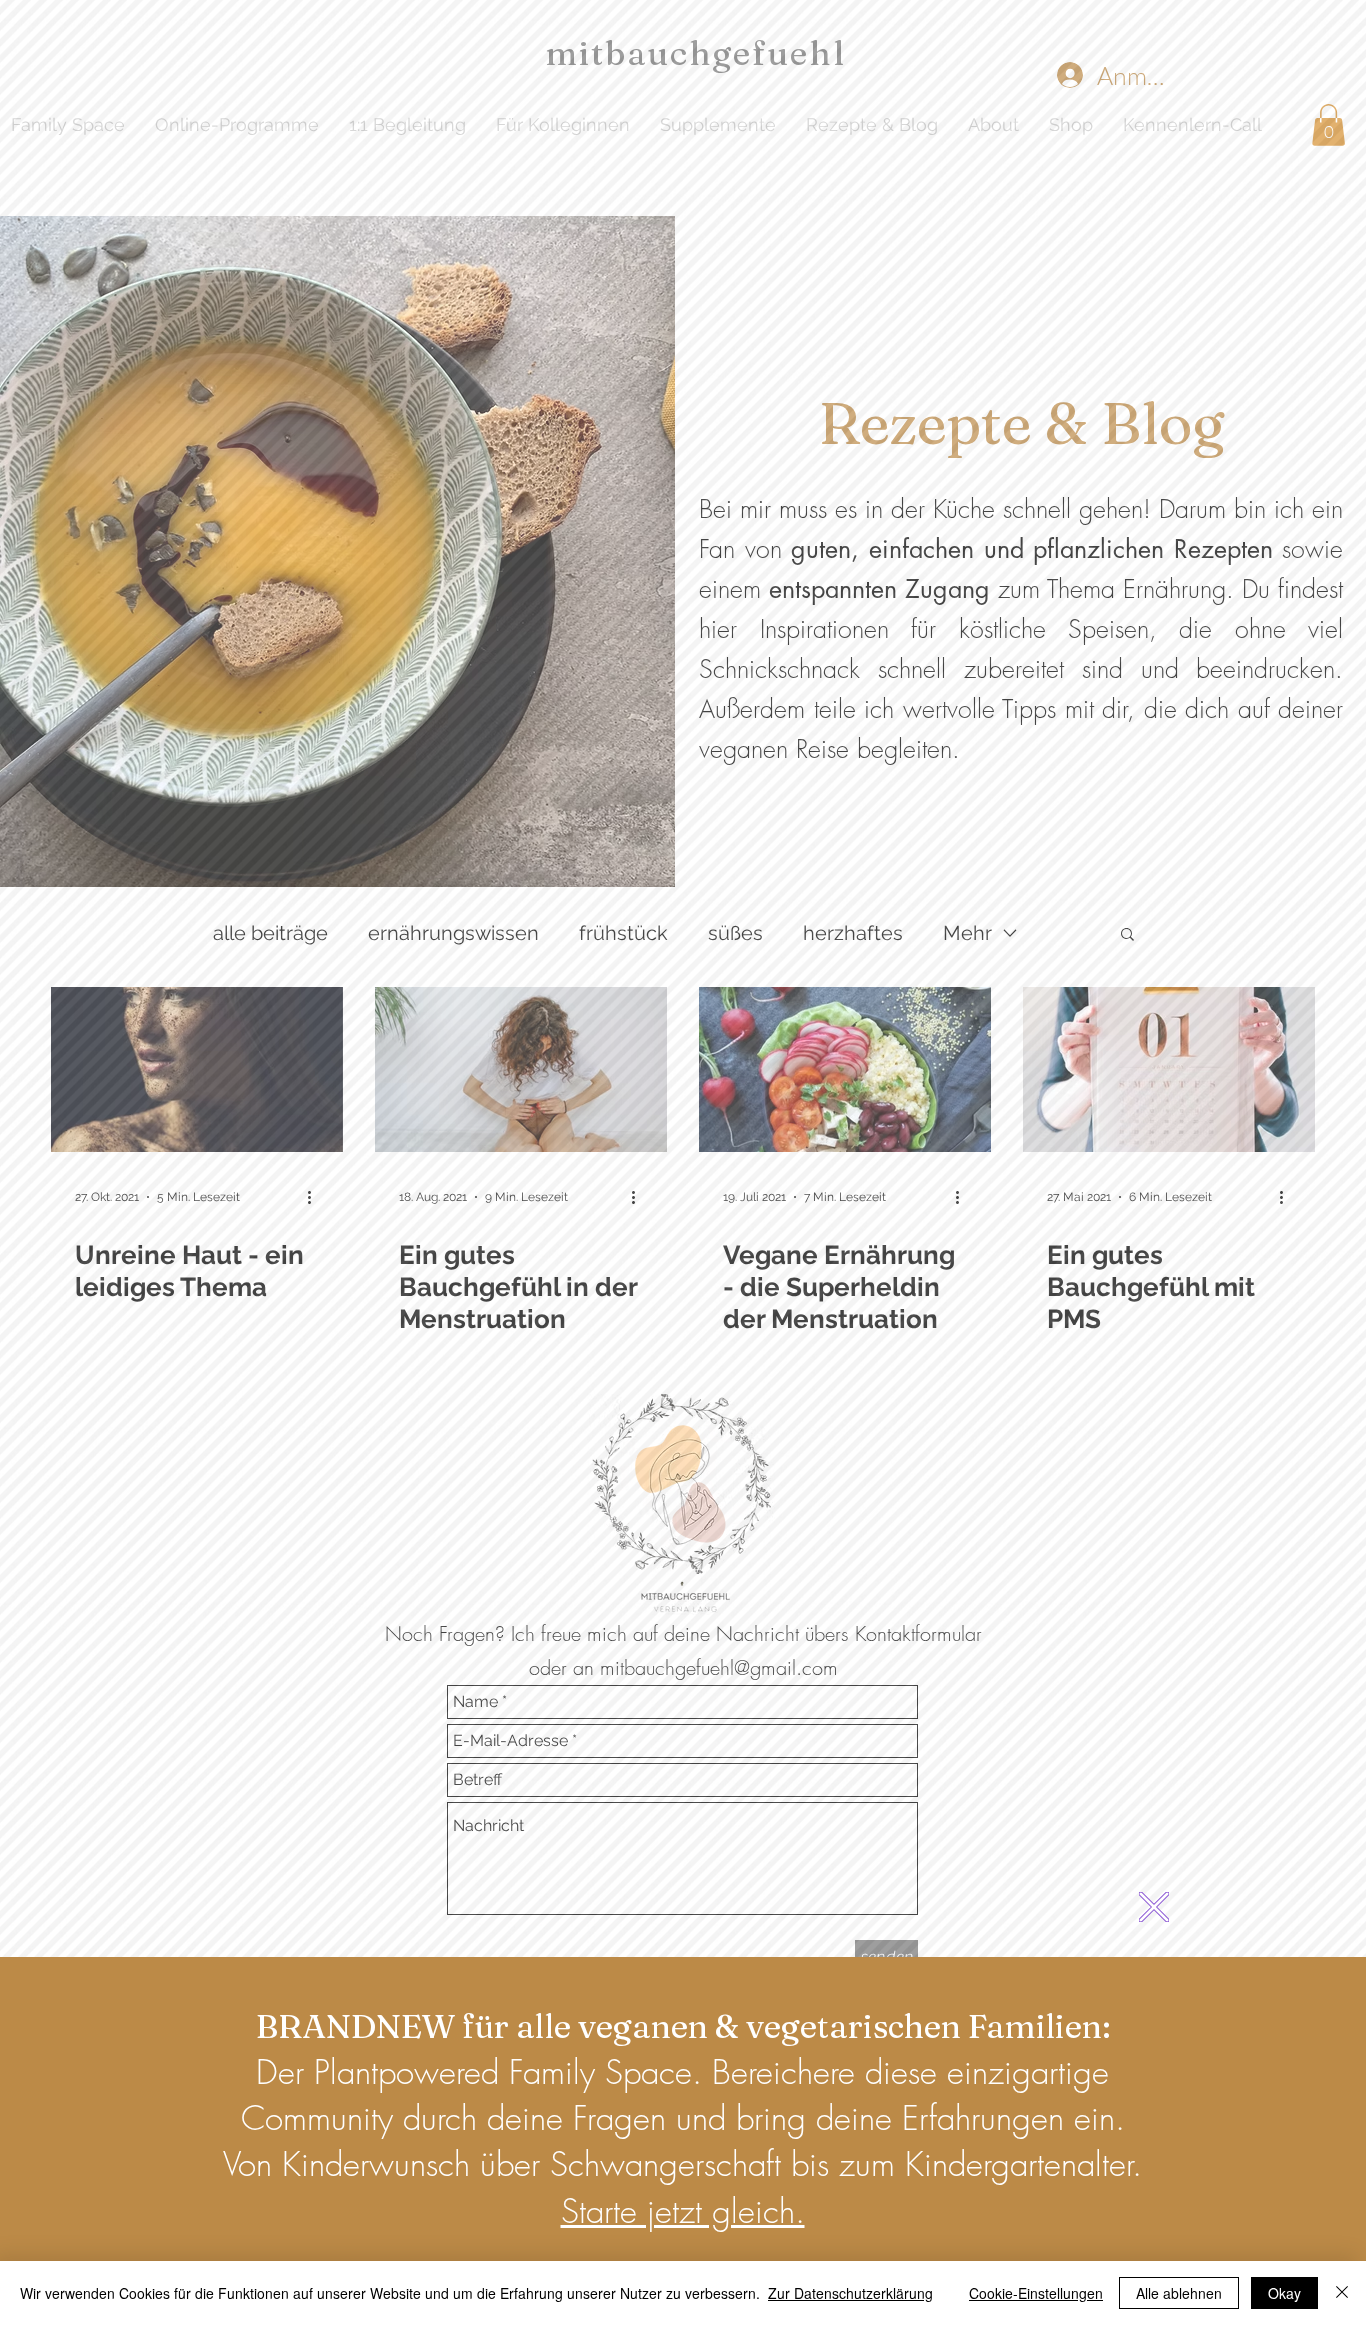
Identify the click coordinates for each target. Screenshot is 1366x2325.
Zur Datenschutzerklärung (850, 2293)
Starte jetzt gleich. (683, 2211)
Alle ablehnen (1179, 2293)
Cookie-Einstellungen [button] (1036, 2293)
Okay (1284, 2293)
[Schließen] (1342, 2293)
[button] (1154, 1907)
